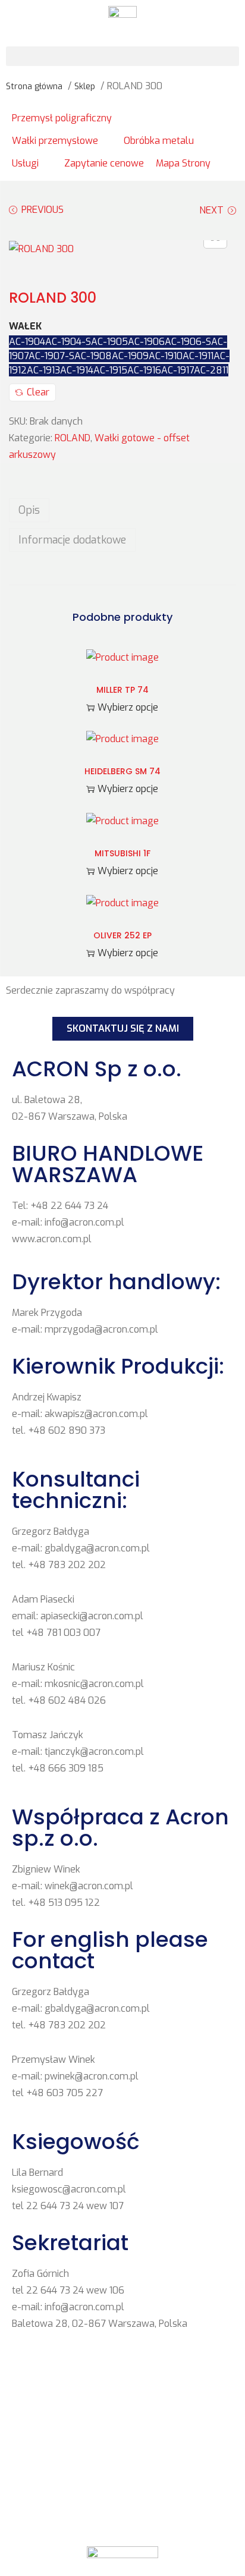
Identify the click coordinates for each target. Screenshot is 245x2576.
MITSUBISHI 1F (122, 853)
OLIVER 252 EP (122, 935)
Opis (29, 510)
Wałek (25, 326)
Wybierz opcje (128, 707)
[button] (122, 56)
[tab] (122, 510)
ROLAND (73, 438)
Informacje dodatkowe (72, 540)
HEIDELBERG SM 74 (122, 771)
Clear (38, 392)
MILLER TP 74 (122, 690)
